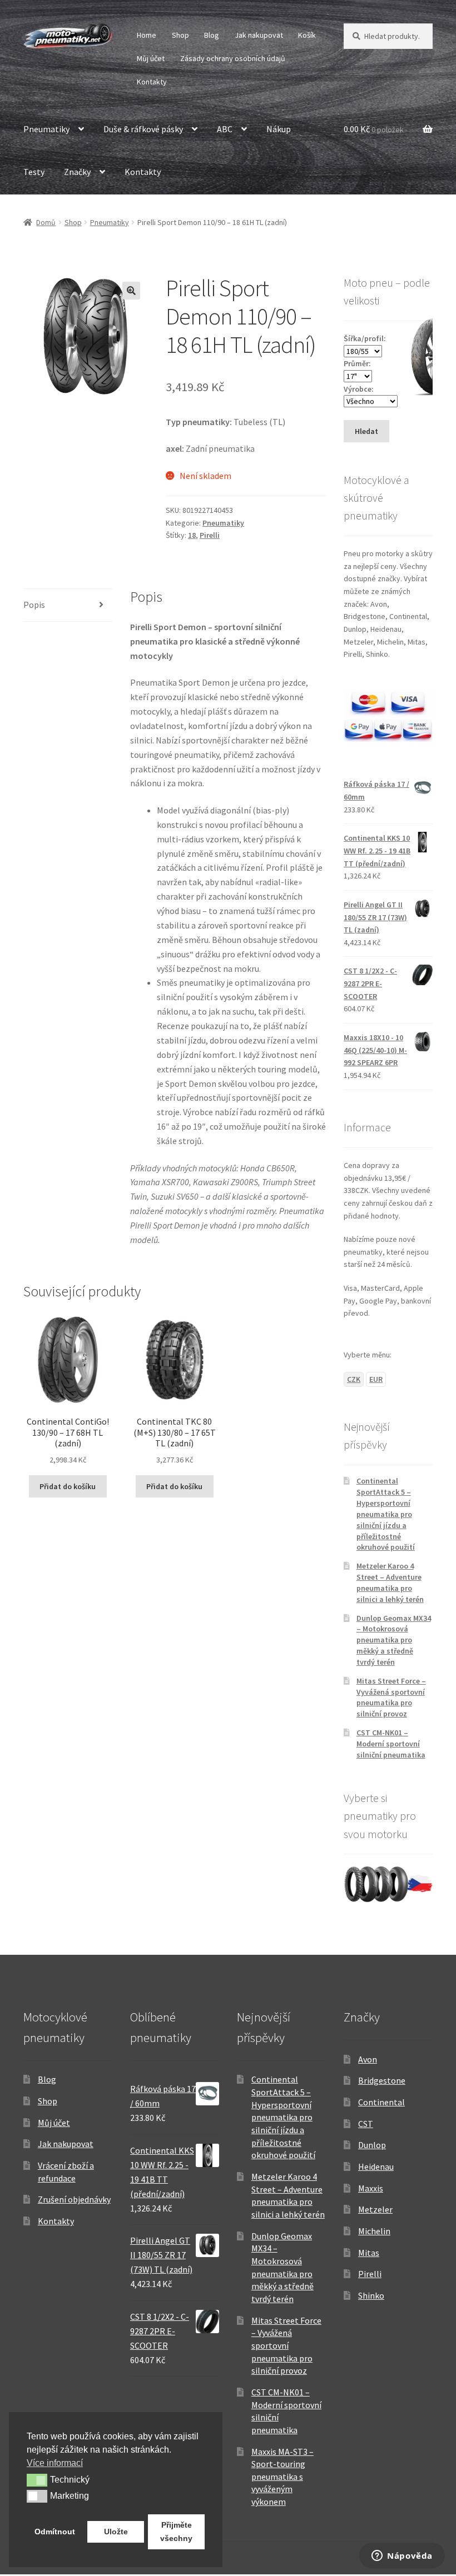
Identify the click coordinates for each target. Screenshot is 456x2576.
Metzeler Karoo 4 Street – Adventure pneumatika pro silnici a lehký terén (390, 1582)
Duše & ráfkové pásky (143, 129)
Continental (381, 2102)
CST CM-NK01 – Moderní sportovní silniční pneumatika (391, 1744)
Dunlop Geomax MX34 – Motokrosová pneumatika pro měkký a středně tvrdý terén (394, 1640)
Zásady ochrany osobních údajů (233, 58)
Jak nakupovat (259, 35)
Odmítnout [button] (55, 2532)
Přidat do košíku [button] (68, 1486)
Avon (368, 2059)
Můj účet (151, 58)
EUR (376, 1379)
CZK (354, 1379)
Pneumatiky (46, 129)
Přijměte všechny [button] (176, 2532)
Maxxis (371, 2188)
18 (192, 535)
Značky (77, 172)
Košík (307, 35)
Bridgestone (382, 2080)
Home (147, 35)
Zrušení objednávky (74, 2199)
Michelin (374, 2231)
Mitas (369, 2253)
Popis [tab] (34, 605)
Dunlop (372, 2145)
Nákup (279, 129)
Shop (180, 35)
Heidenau (376, 2166)
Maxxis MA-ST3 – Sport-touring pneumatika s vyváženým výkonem (282, 2477)
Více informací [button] (55, 2463)
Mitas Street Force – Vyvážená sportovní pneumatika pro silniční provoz (391, 1697)
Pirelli (210, 535)
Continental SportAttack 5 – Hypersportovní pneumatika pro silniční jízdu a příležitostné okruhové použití (386, 1514)
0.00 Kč (374, 129)
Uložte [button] (116, 2532)
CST (366, 2124)
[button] (131, 291)
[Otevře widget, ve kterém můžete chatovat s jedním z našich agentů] (402, 2557)
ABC (225, 129)
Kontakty (152, 82)
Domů (46, 222)
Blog (212, 35)
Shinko (371, 2295)
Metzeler (375, 2209)
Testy (34, 172)
